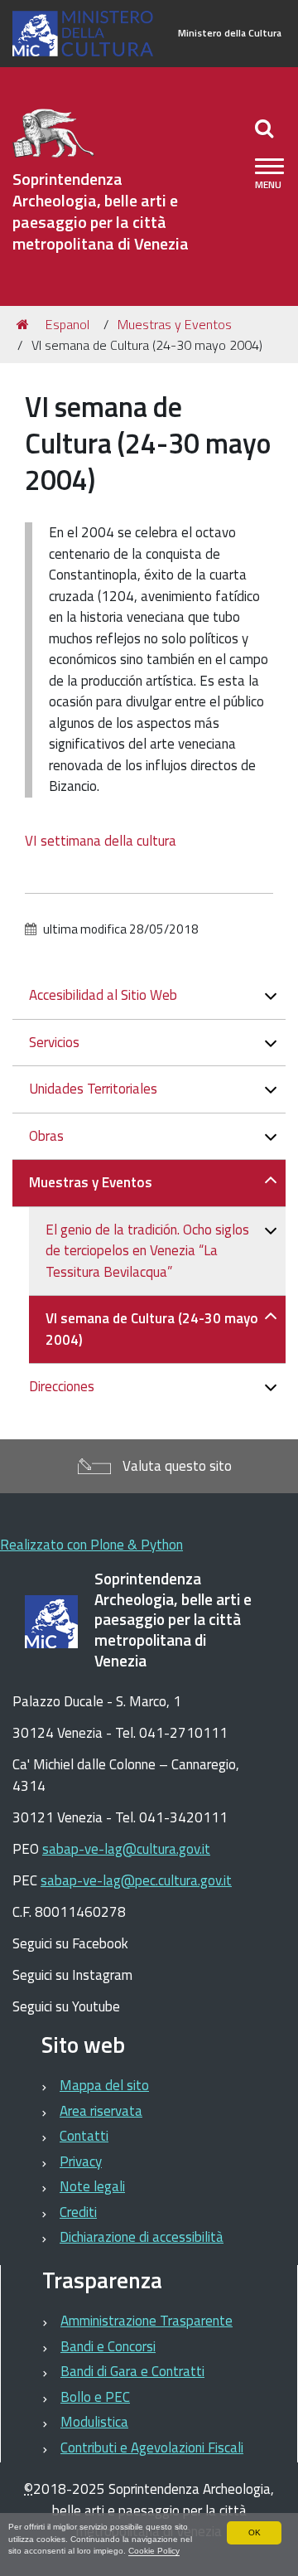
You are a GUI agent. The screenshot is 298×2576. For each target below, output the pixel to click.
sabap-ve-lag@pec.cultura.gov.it (136, 1880)
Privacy (81, 2161)
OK (255, 2532)
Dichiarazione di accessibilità (142, 2237)
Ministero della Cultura (230, 33)
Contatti (84, 2136)
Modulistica (94, 2422)
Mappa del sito (104, 2085)
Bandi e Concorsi (108, 2346)
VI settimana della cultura (101, 841)
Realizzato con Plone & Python (91, 1545)
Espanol (67, 324)
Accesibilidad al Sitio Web (103, 995)
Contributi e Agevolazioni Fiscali (152, 2447)
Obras (46, 1136)
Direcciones (62, 1386)
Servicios (54, 1042)
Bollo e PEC (95, 2397)
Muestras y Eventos (175, 324)
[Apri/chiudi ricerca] (266, 128)
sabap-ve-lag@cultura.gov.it (126, 1849)
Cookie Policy (154, 2551)
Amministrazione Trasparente (147, 2321)
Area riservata (101, 2111)
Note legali (92, 2186)
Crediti (78, 2212)
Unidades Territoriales (93, 1089)
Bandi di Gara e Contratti (132, 2371)
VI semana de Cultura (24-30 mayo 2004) (152, 1329)
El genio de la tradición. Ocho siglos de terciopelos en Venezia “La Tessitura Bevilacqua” (147, 1251)
